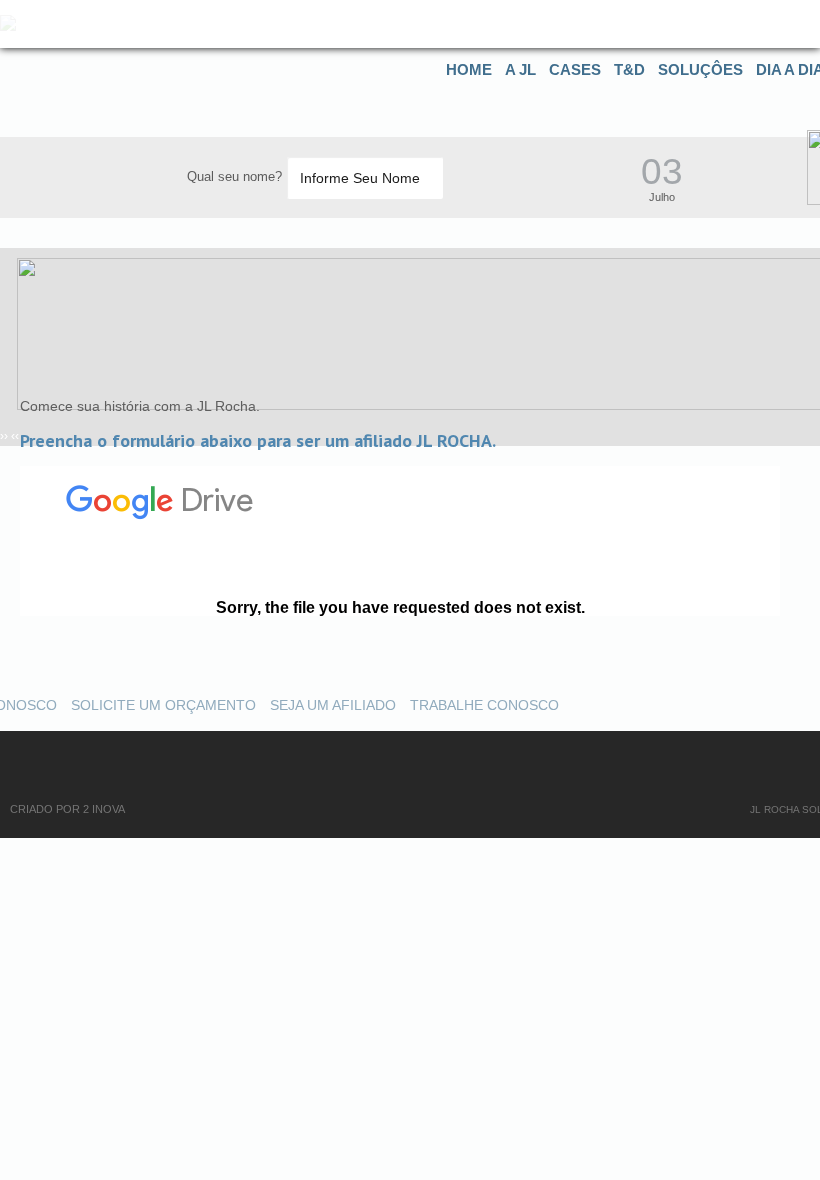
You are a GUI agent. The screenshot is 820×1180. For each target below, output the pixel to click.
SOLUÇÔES (700, 69)
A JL (520, 69)
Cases (575, 69)
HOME (469, 69)
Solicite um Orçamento (163, 705)
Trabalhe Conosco (484, 705)
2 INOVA (104, 809)
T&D (629, 69)
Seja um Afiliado (333, 705)
